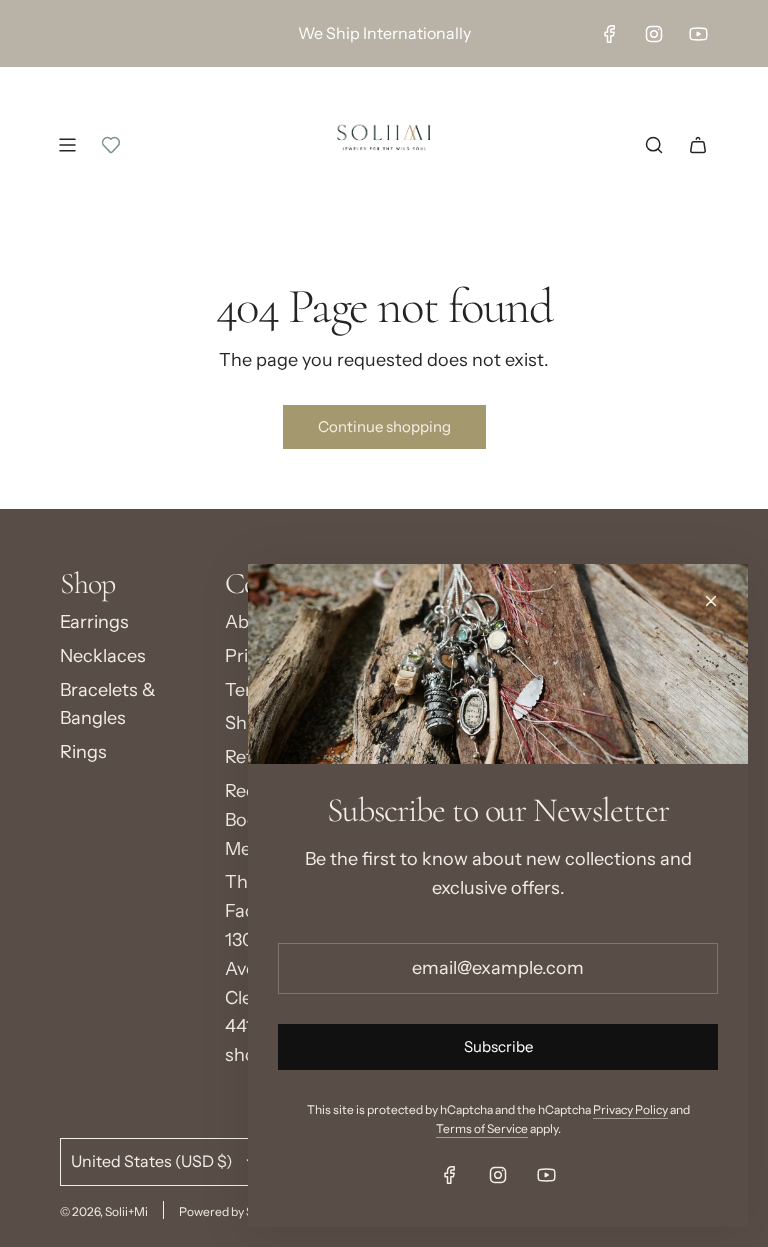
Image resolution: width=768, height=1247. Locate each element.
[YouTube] (698, 34)
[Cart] (698, 145)
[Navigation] (67, 145)
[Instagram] (654, 34)
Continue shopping (384, 426)
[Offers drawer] (111, 145)
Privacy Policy (630, 1109)
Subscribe (498, 1046)
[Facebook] (610, 34)
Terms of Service (482, 1128)
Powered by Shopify (233, 1211)
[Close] (711, 601)
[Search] (654, 145)
